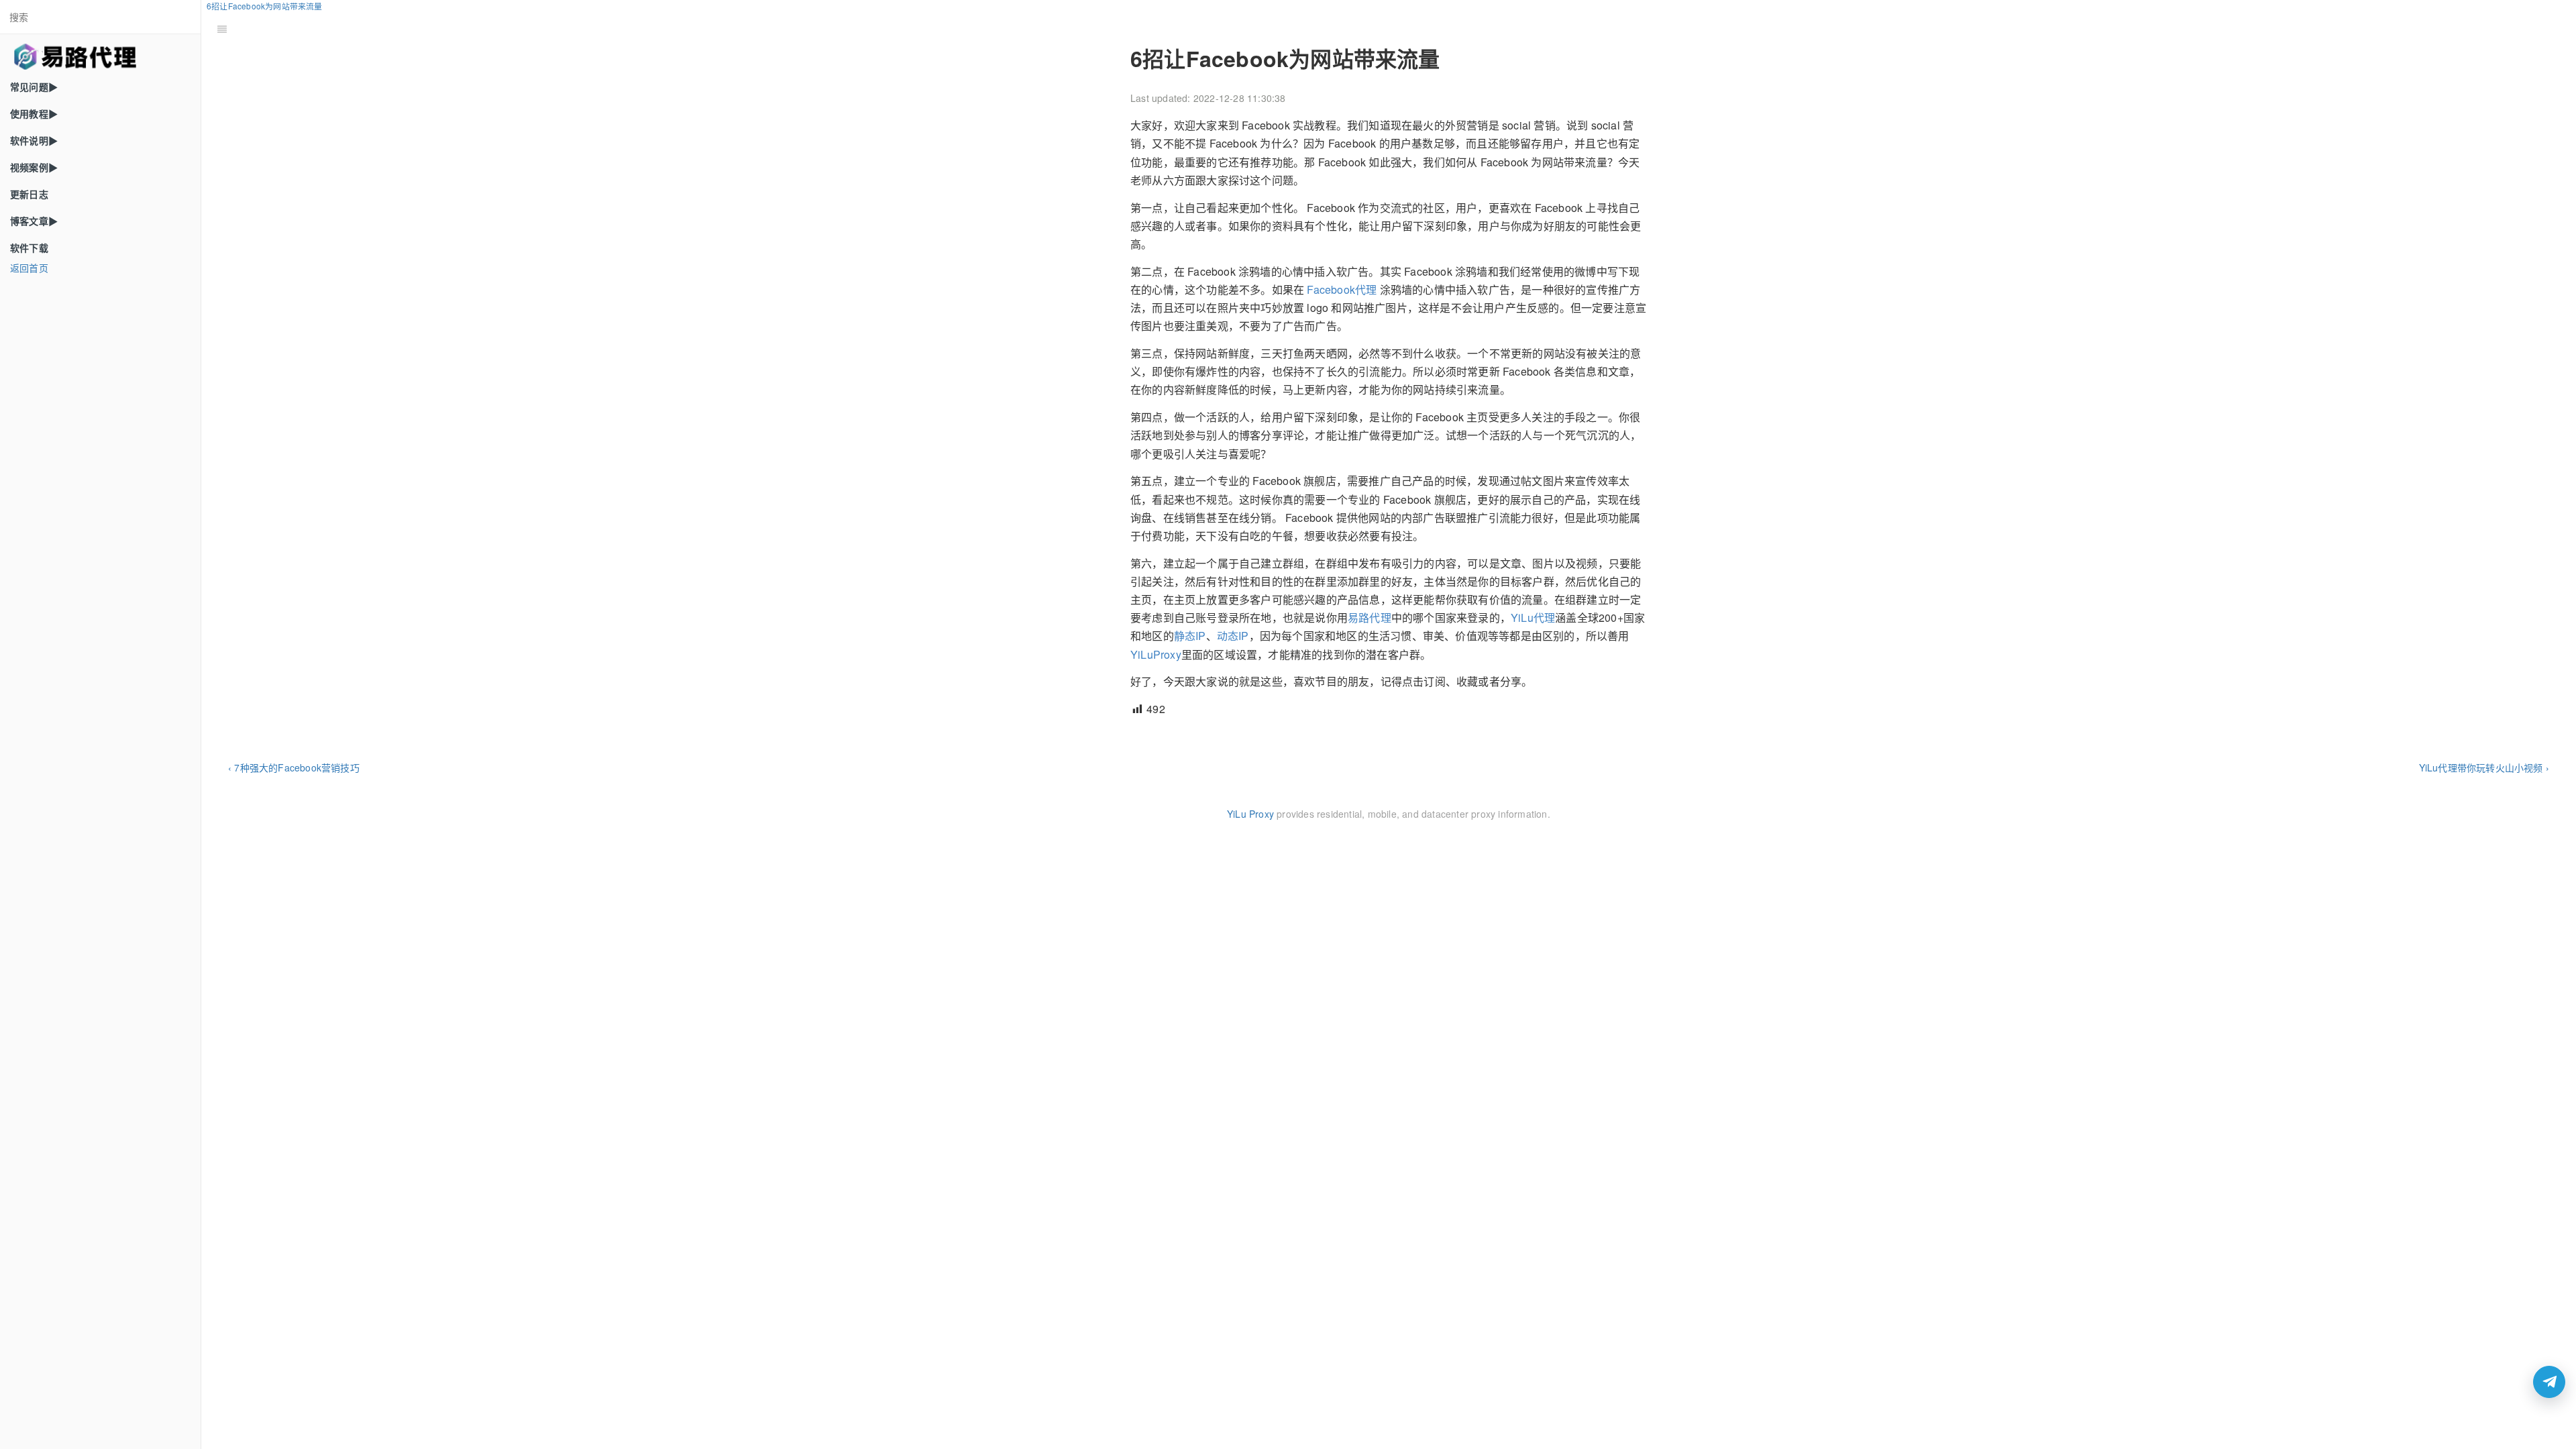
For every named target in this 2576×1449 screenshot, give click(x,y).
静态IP (1190, 636)
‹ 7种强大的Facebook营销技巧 (294, 767)
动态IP (1233, 636)
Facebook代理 (1342, 289)
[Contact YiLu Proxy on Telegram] (2549, 1382)
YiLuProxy (1156, 654)
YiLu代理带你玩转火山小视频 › (2484, 767)
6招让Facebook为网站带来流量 (265, 6)
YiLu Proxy (1250, 814)
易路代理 (1370, 618)
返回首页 (29, 268)
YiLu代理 (1533, 618)
